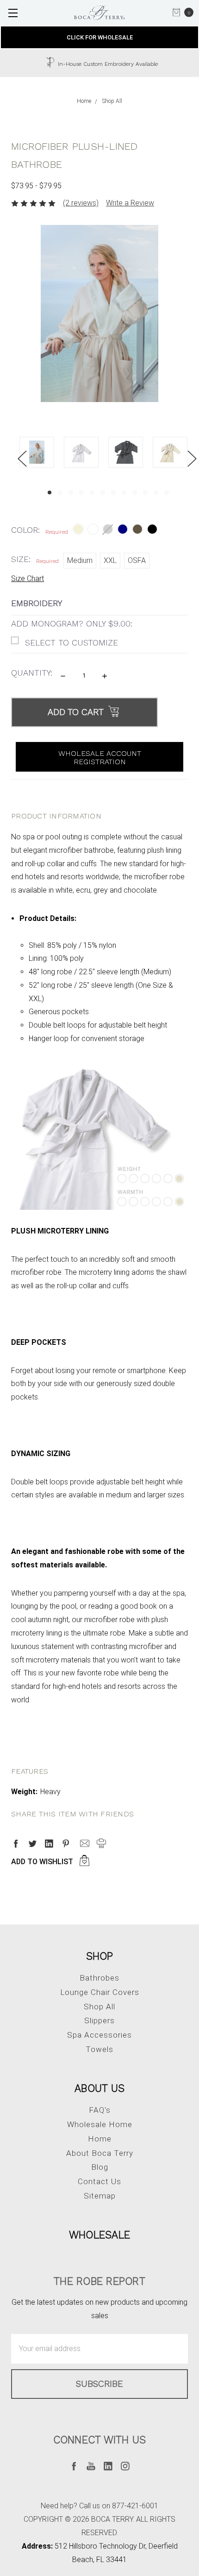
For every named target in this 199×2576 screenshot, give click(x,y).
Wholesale (99, 2235)
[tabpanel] (42, 455)
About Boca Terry (100, 2153)
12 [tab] (167, 492)
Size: (35, 559)
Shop (100, 1956)
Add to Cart (77, 712)
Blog (100, 2167)
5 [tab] (92, 492)
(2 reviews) (81, 203)
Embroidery (37, 603)
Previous (22, 458)
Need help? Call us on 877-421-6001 (99, 2506)
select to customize (72, 642)
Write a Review (130, 203)
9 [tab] (135, 492)
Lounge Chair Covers (100, 1992)
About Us (99, 2088)
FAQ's (100, 2110)
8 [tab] (124, 492)
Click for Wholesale (100, 37)
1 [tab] (50, 492)
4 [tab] (81, 492)
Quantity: (32, 673)
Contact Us (99, 2181)
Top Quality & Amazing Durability (133, 64)
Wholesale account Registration (100, 757)
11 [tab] (156, 492)
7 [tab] (113, 492)
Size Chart (28, 578)
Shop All (99, 2007)
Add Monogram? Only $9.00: (72, 623)
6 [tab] (103, 492)
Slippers (99, 2020)
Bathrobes (99, 1978)
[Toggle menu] (13, 13)
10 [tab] (145, 492)
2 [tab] (60, 492)
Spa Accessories (99, 2035)
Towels (99, 2049)
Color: (40, 530)
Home (100, 2139)
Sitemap (100, 2196)
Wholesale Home (100, 2124)
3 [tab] (71, 492)
